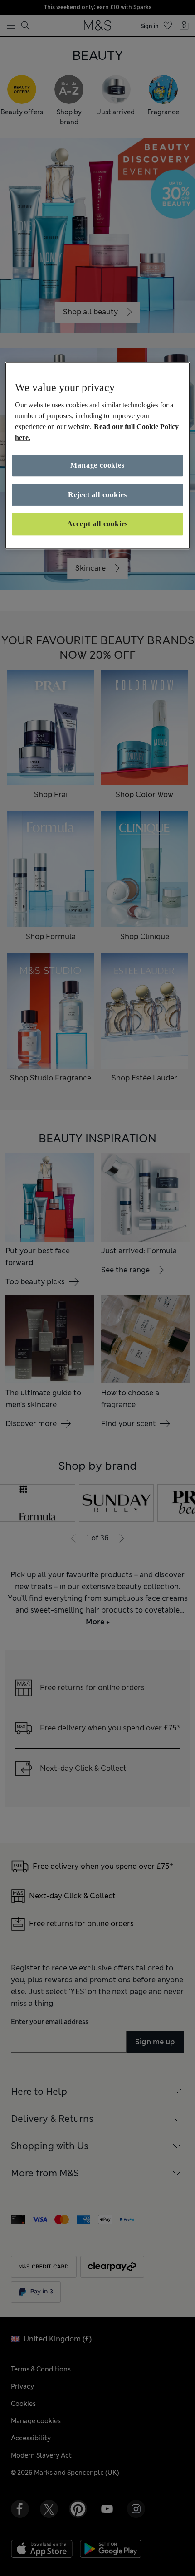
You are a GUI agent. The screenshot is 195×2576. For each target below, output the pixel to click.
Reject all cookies (97, 495)
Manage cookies (97, 466)
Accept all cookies (97, 524)
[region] (98, 456)
